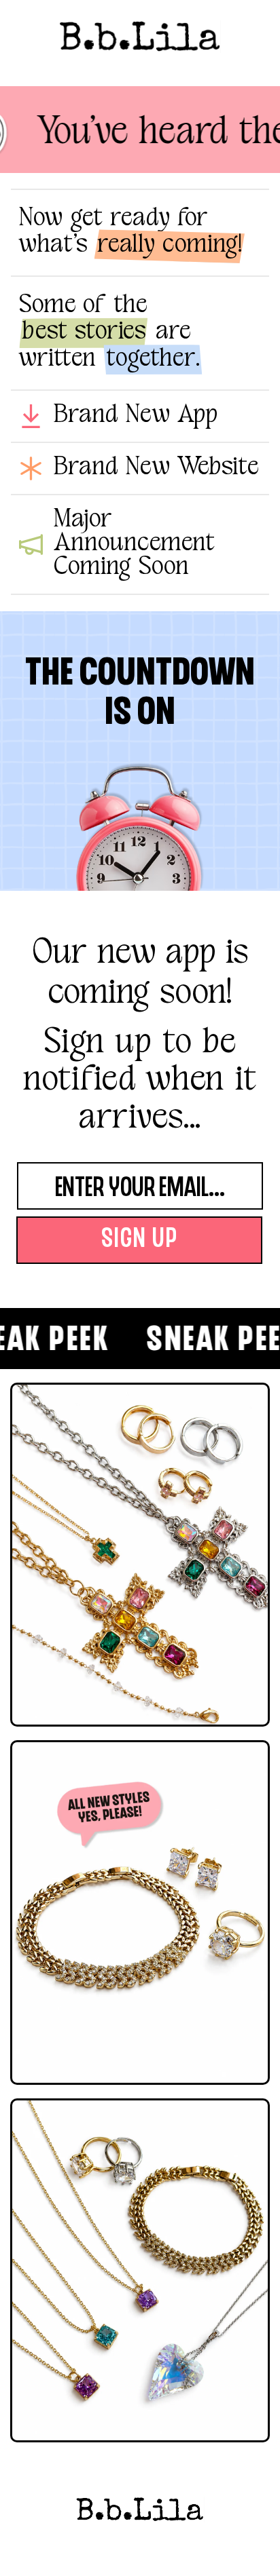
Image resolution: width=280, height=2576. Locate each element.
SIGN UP (140, 1240)
